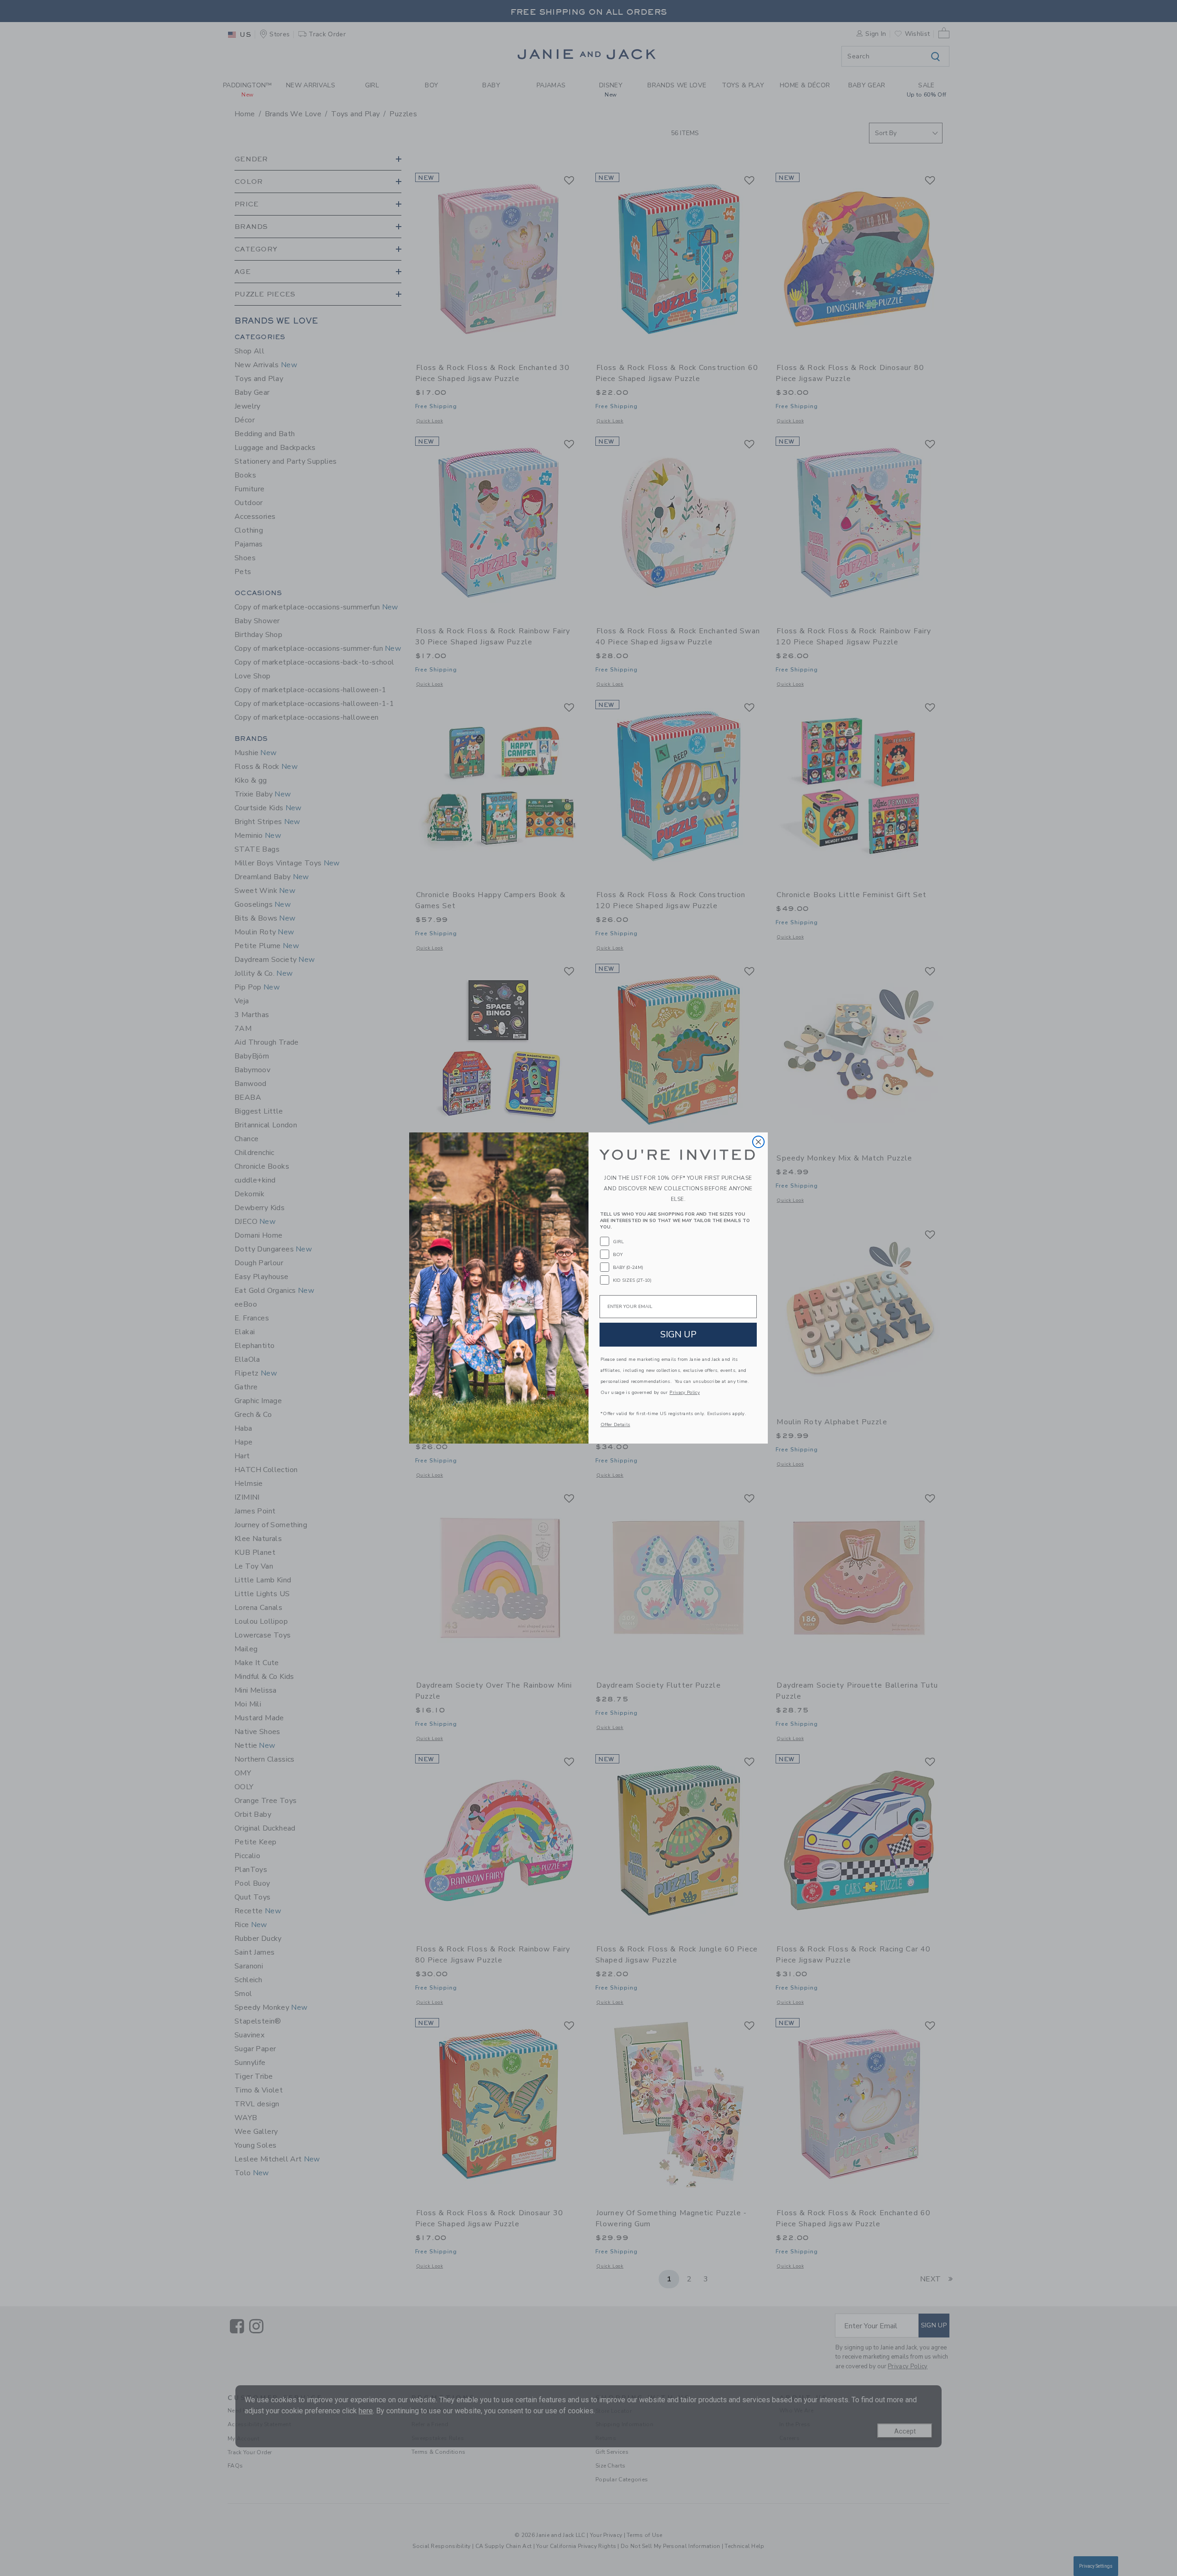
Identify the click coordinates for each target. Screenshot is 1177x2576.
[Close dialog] (758, 1142)
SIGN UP (678, 1334)
